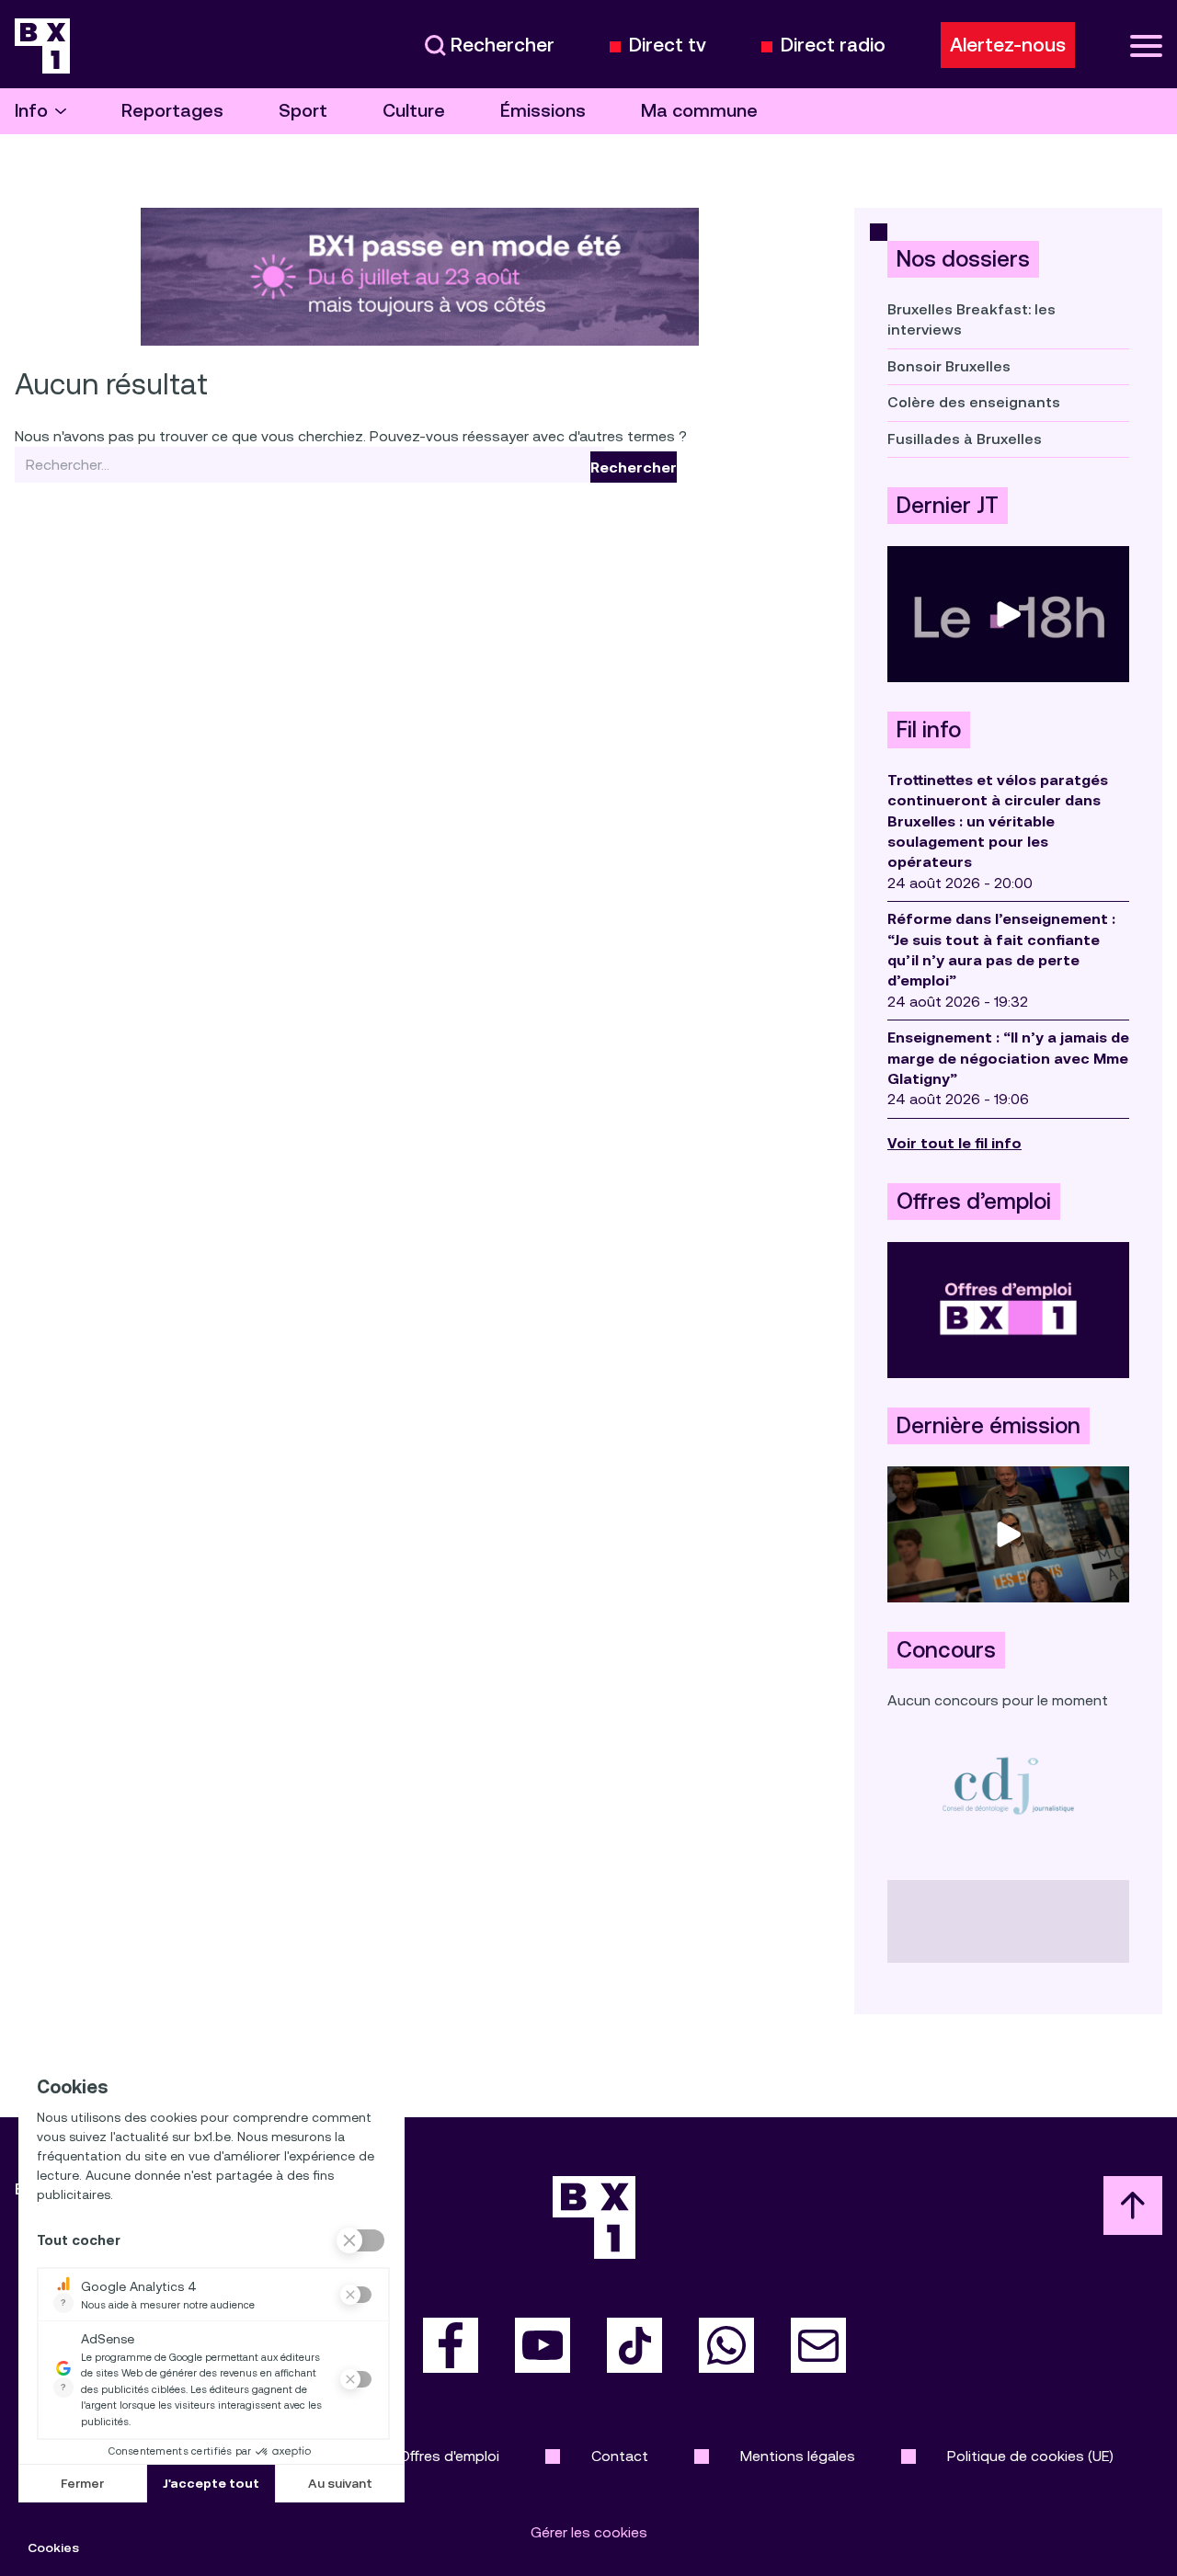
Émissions (543, 111)
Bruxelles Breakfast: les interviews (971, 319)
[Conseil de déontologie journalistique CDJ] (1008, 1785)
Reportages (172, 111)
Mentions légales (798, 2456)
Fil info (929, 730)
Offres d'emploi (449, 2456)
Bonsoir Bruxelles (949, 366)
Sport (303, 111)
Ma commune (699, 111)
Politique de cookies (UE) (1030, 2456)
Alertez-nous (1008, 45)
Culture (414, 111)
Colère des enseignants (974, 402)
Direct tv (668, 46)
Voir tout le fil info (954, 1143)
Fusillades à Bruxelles (965, 439)
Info (31, 111)
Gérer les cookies (589, 2532)
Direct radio (833, 46)
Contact (620, 2456)
